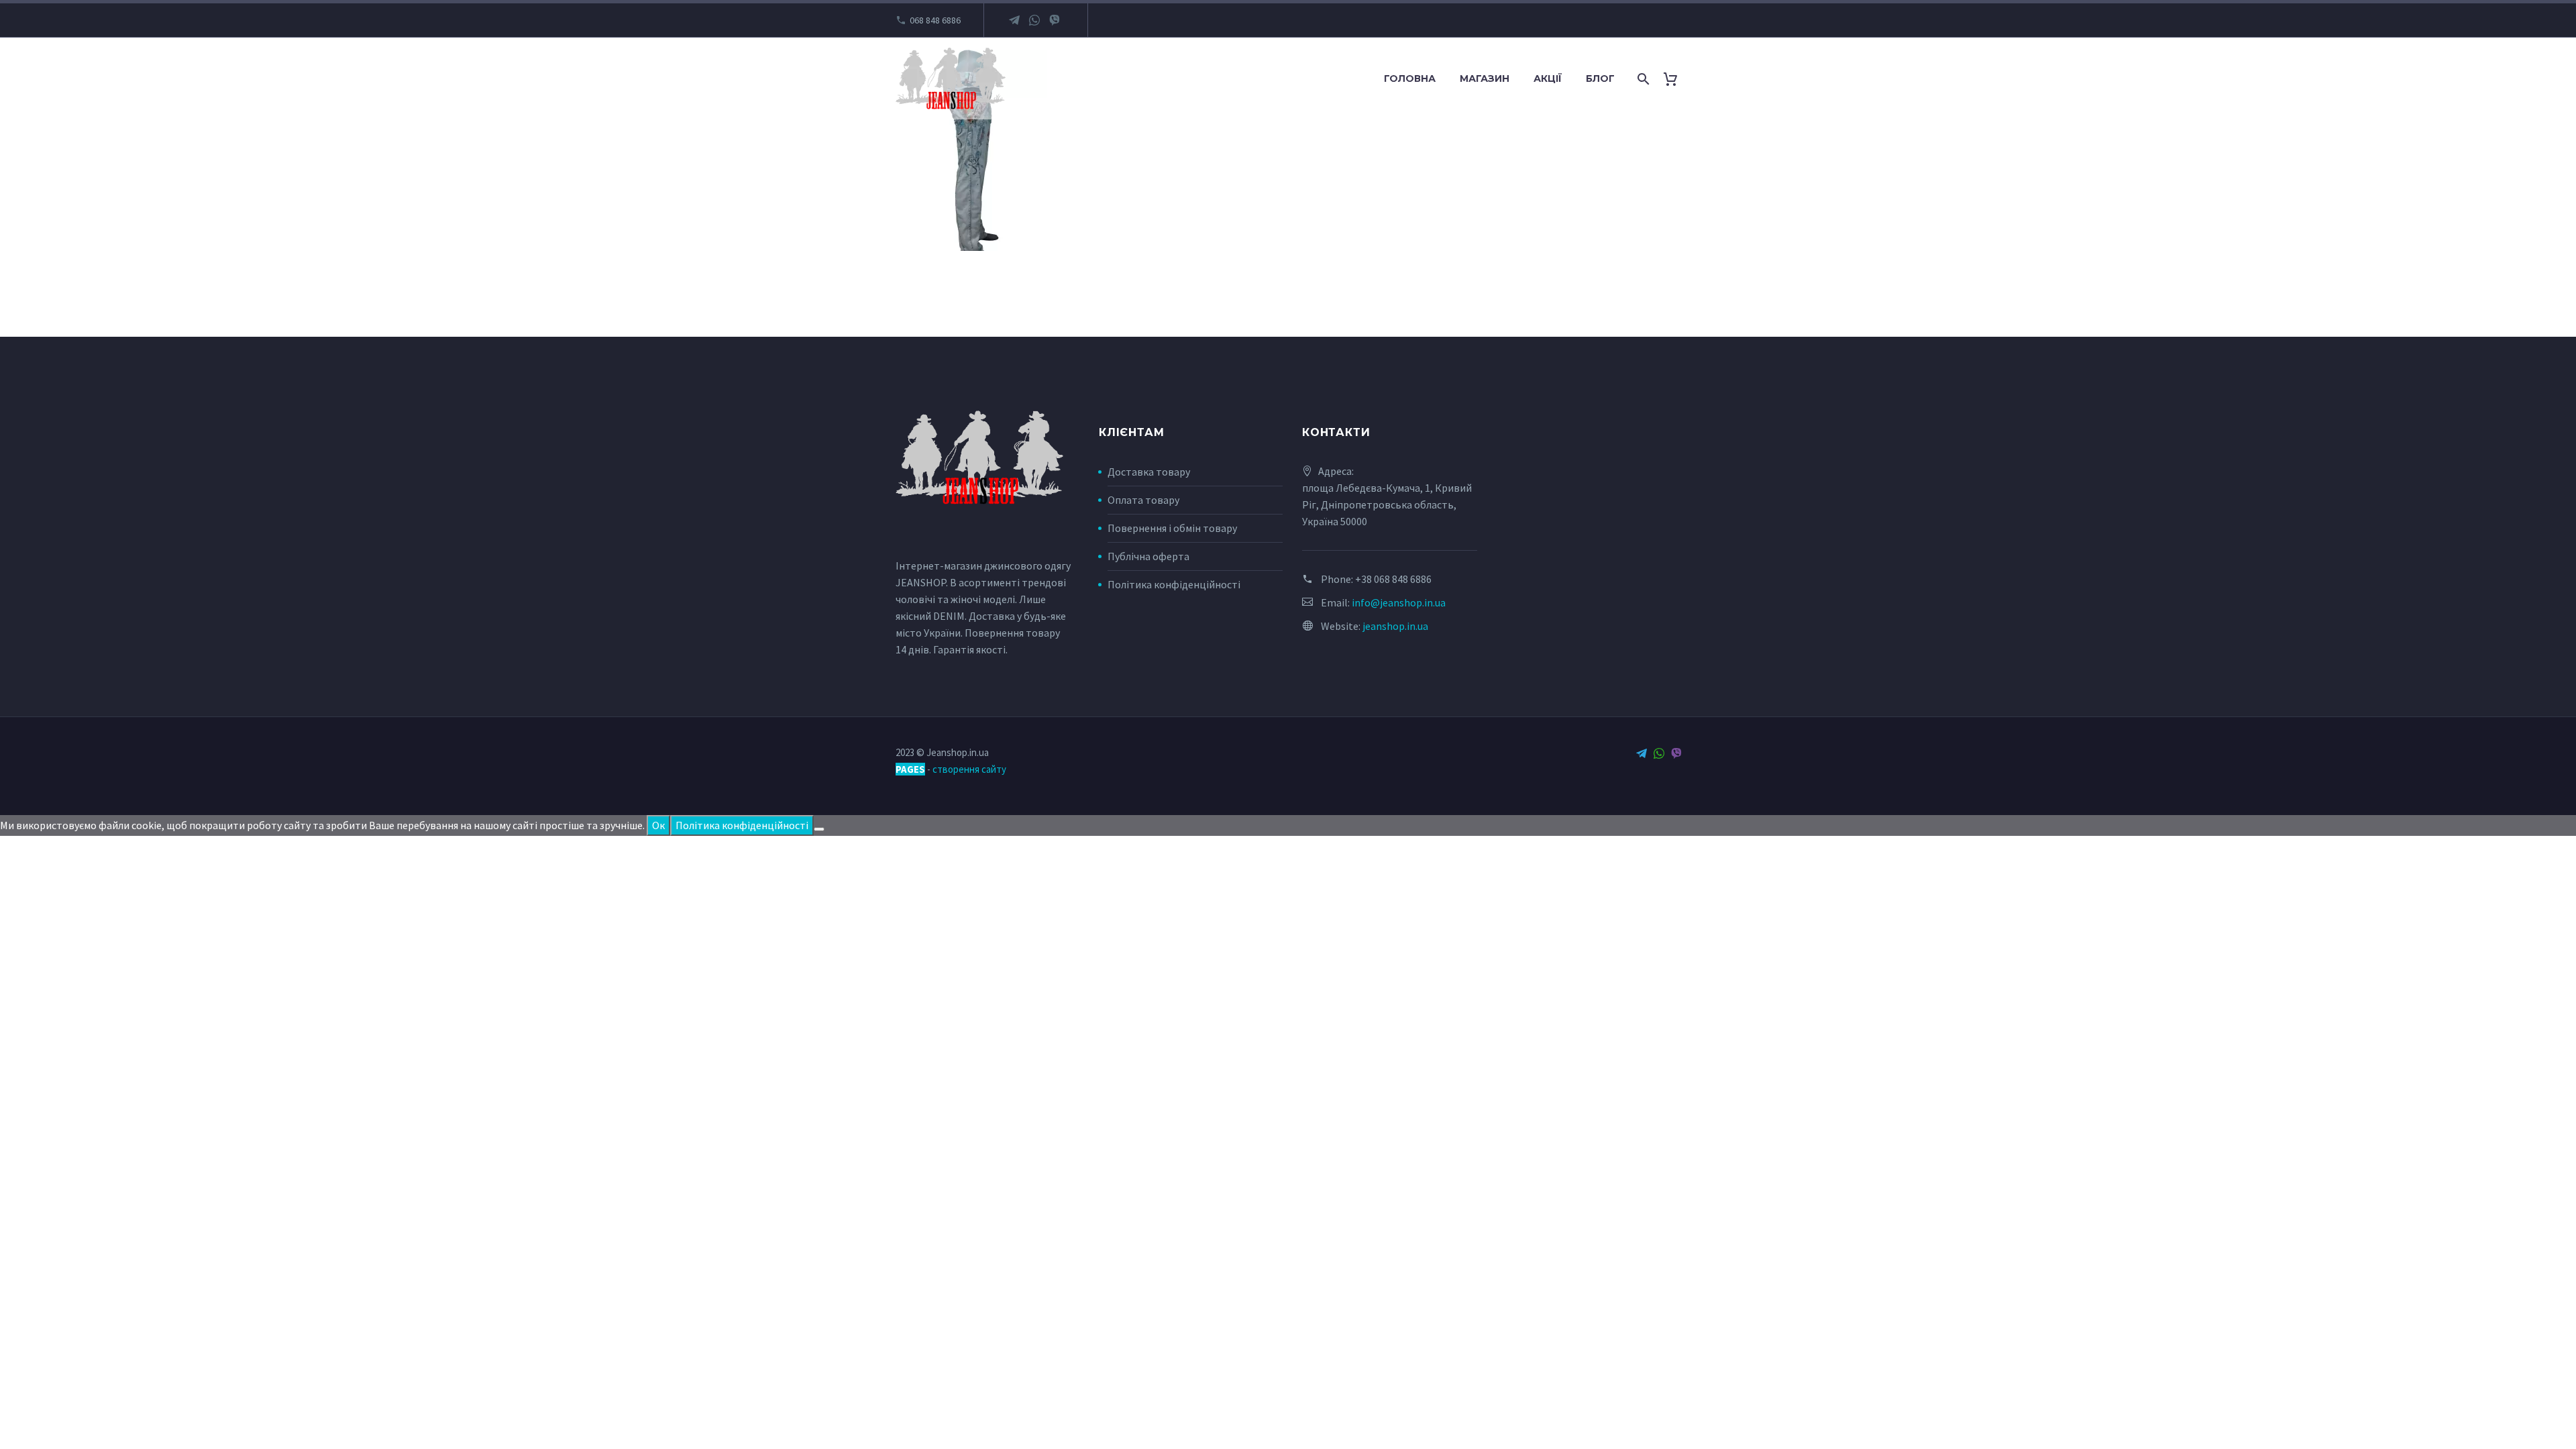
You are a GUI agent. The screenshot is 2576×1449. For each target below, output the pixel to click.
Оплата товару (1143, 500)
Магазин (1485, 78)
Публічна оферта (1148, 556)
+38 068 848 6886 (1393, 579)
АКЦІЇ (1548, 78)
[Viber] (1055, 20)
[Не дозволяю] (819, 829)
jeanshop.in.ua (1395, 626)
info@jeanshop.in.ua (1399, 602)
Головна (1410, 78)
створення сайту (969, 769)
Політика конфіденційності (1174, 584)
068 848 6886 (935, 20)
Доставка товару (1149, 472)
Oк (658, 825)
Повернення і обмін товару (1172, 528)
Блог (1600, 78)
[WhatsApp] (1034, 20)
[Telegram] (1014, 20)
